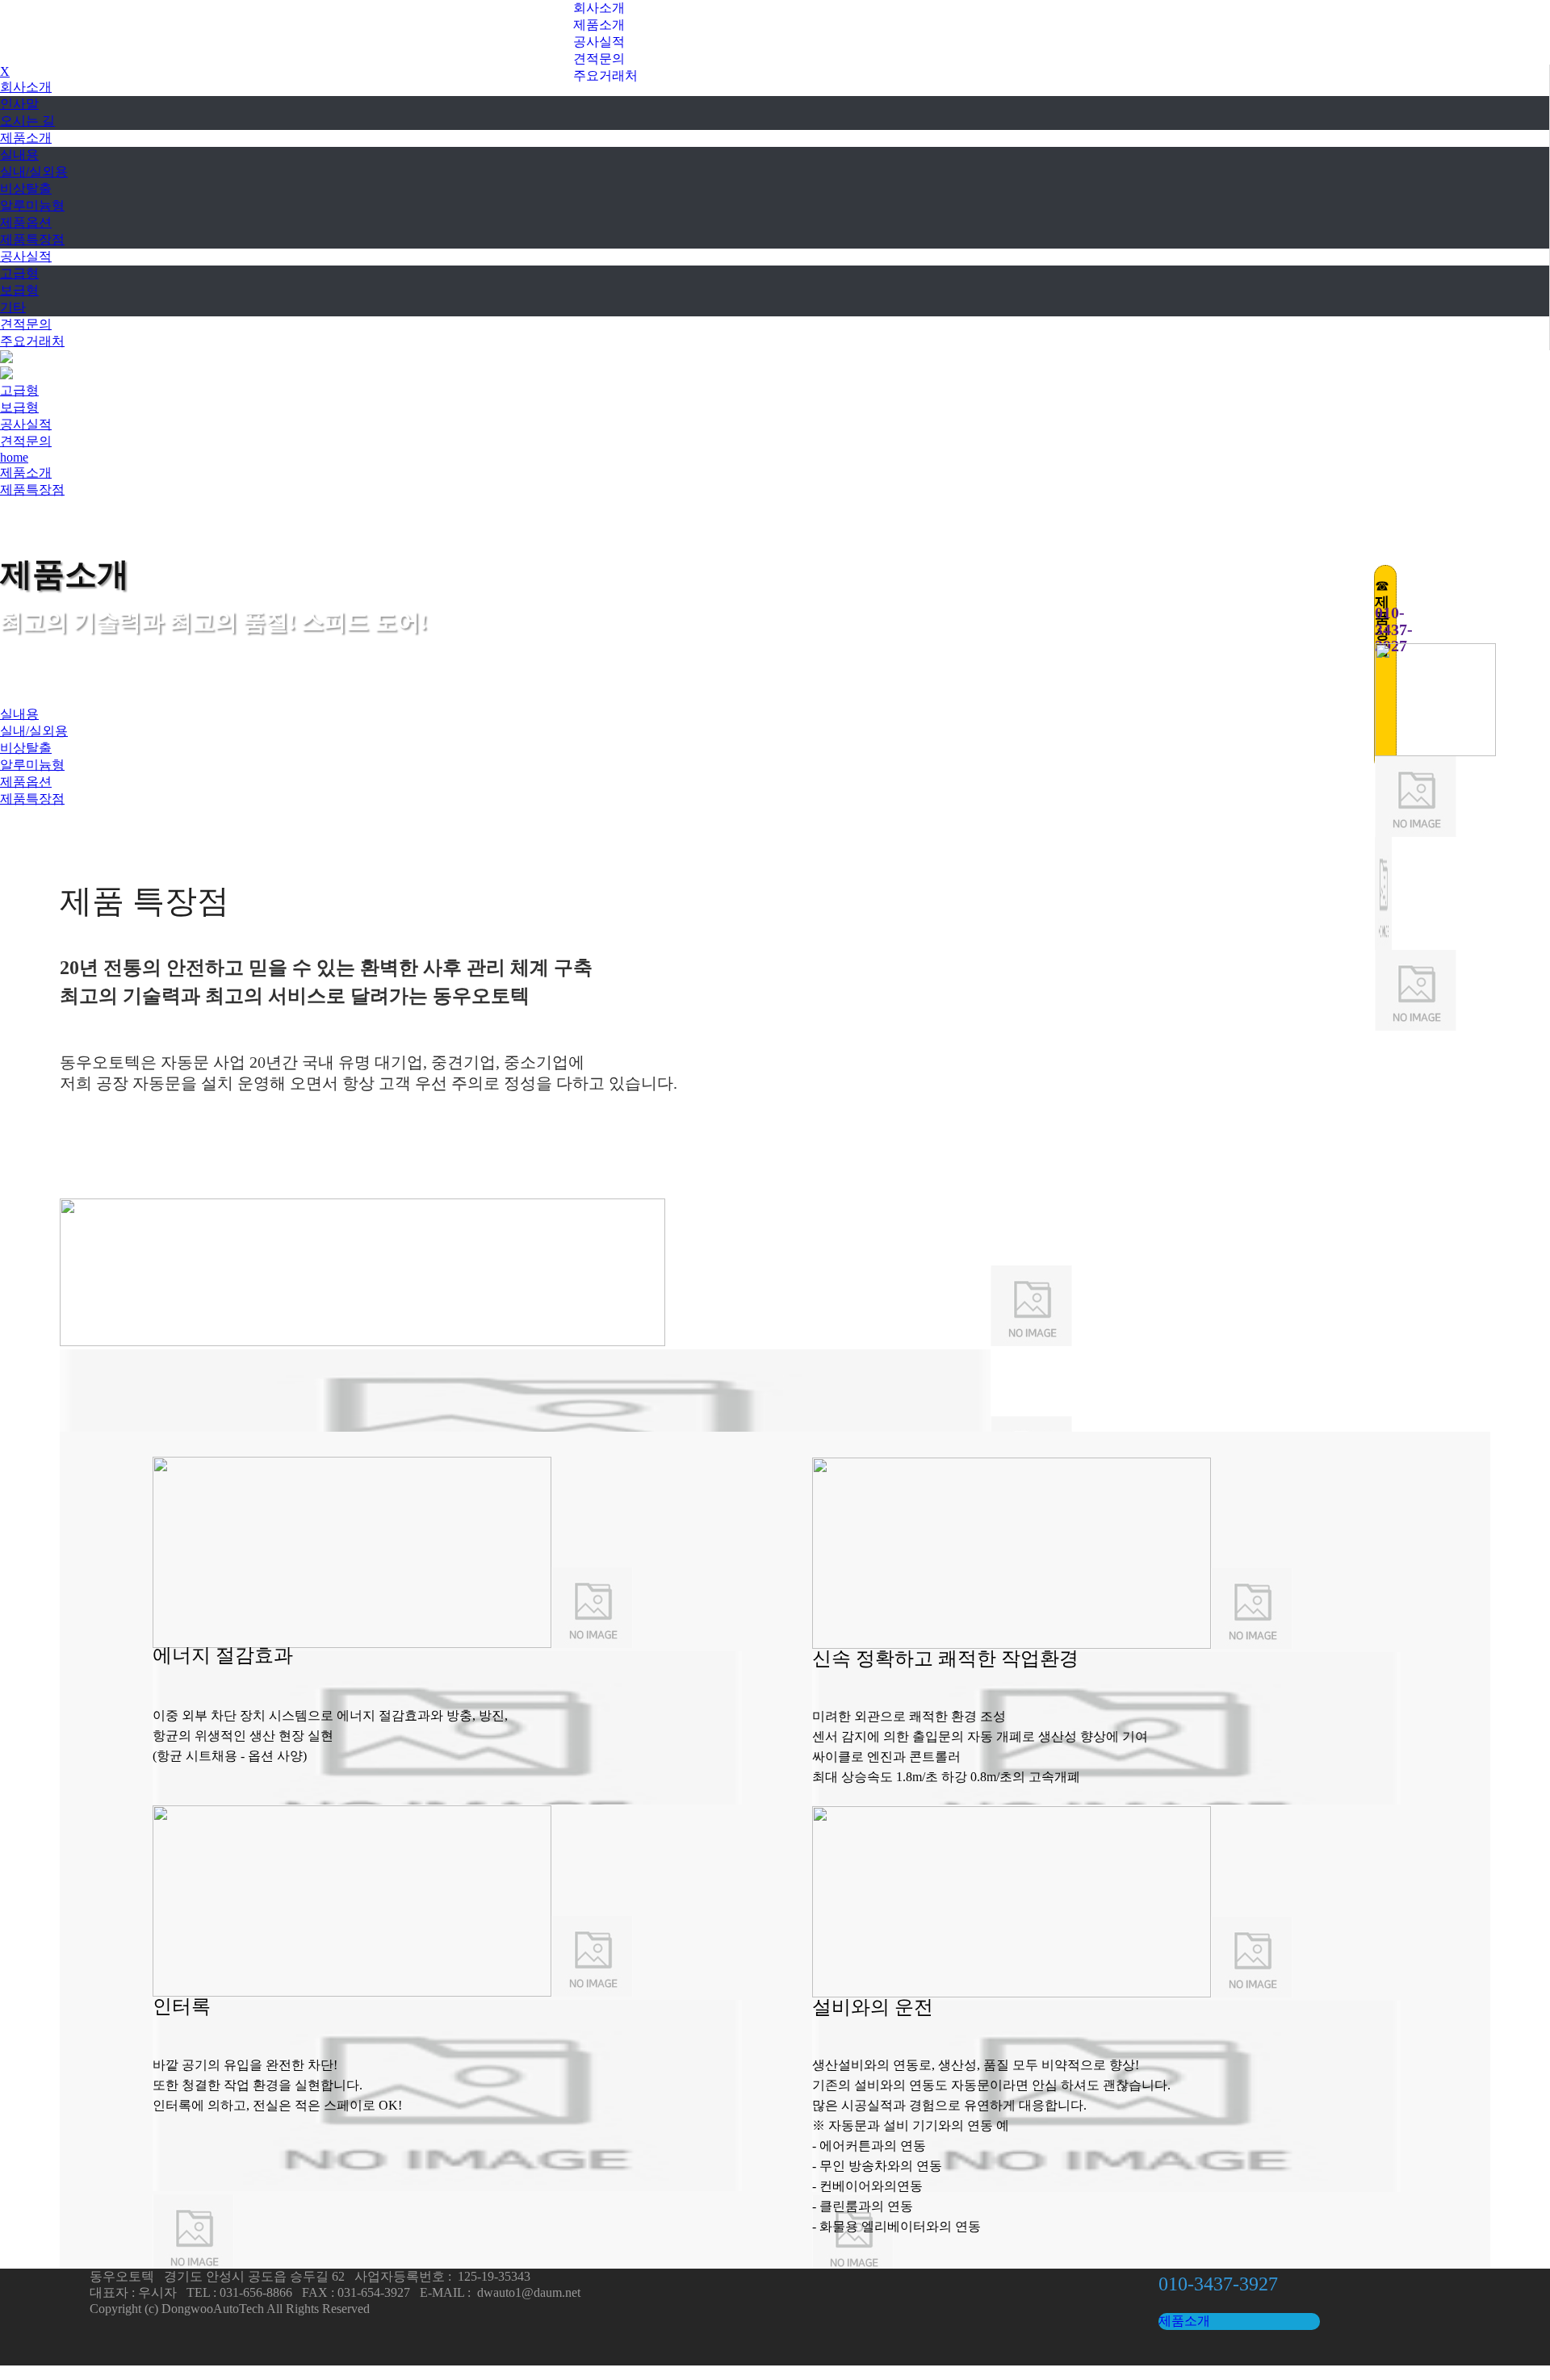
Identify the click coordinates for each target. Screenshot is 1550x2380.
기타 (13, 307)
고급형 (19, 273)
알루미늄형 (32, 205)
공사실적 (599, 42)
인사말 (19, 104)
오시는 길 (27, 121)
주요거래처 (605, 75)
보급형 (19, 290)
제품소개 (599, 25)
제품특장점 (32, 239)
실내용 (19, 155)
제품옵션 (26, 222)
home (14, 457)
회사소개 (599, 8)
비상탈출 (26, 188)
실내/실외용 (34, 171)
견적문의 (599, 59)
